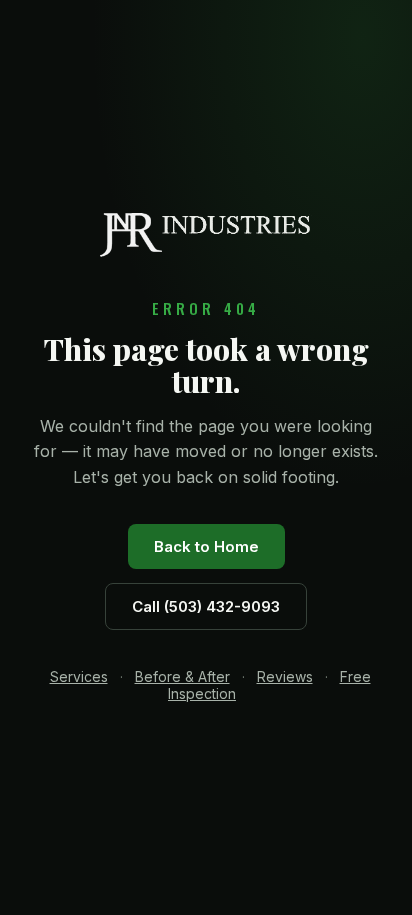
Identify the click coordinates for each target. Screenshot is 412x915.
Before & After (182, 676)
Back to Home (206, 546)
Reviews (285, 676)
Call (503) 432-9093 (206, 606)
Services (79, 676)
